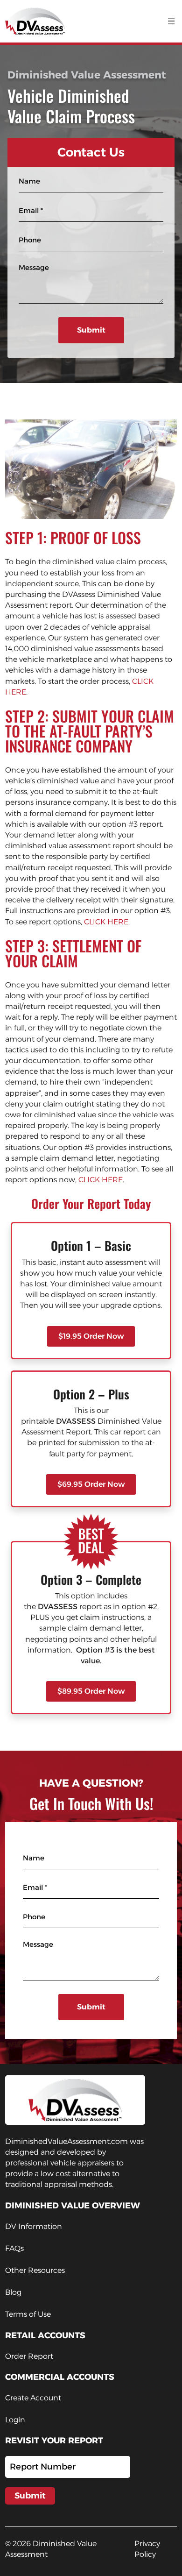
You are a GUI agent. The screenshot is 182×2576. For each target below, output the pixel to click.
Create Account (33, 2398)
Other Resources (35, 2270)
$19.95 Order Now (91, 1336)
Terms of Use (28, 2314)
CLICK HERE (106, 922)
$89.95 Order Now (91, 1691)
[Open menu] (171, 21)
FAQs (14, 2248)
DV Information (34, 2226)
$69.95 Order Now (91, 1484)
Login (15, 2420)
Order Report (29, 2356)
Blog (13, 2292)
